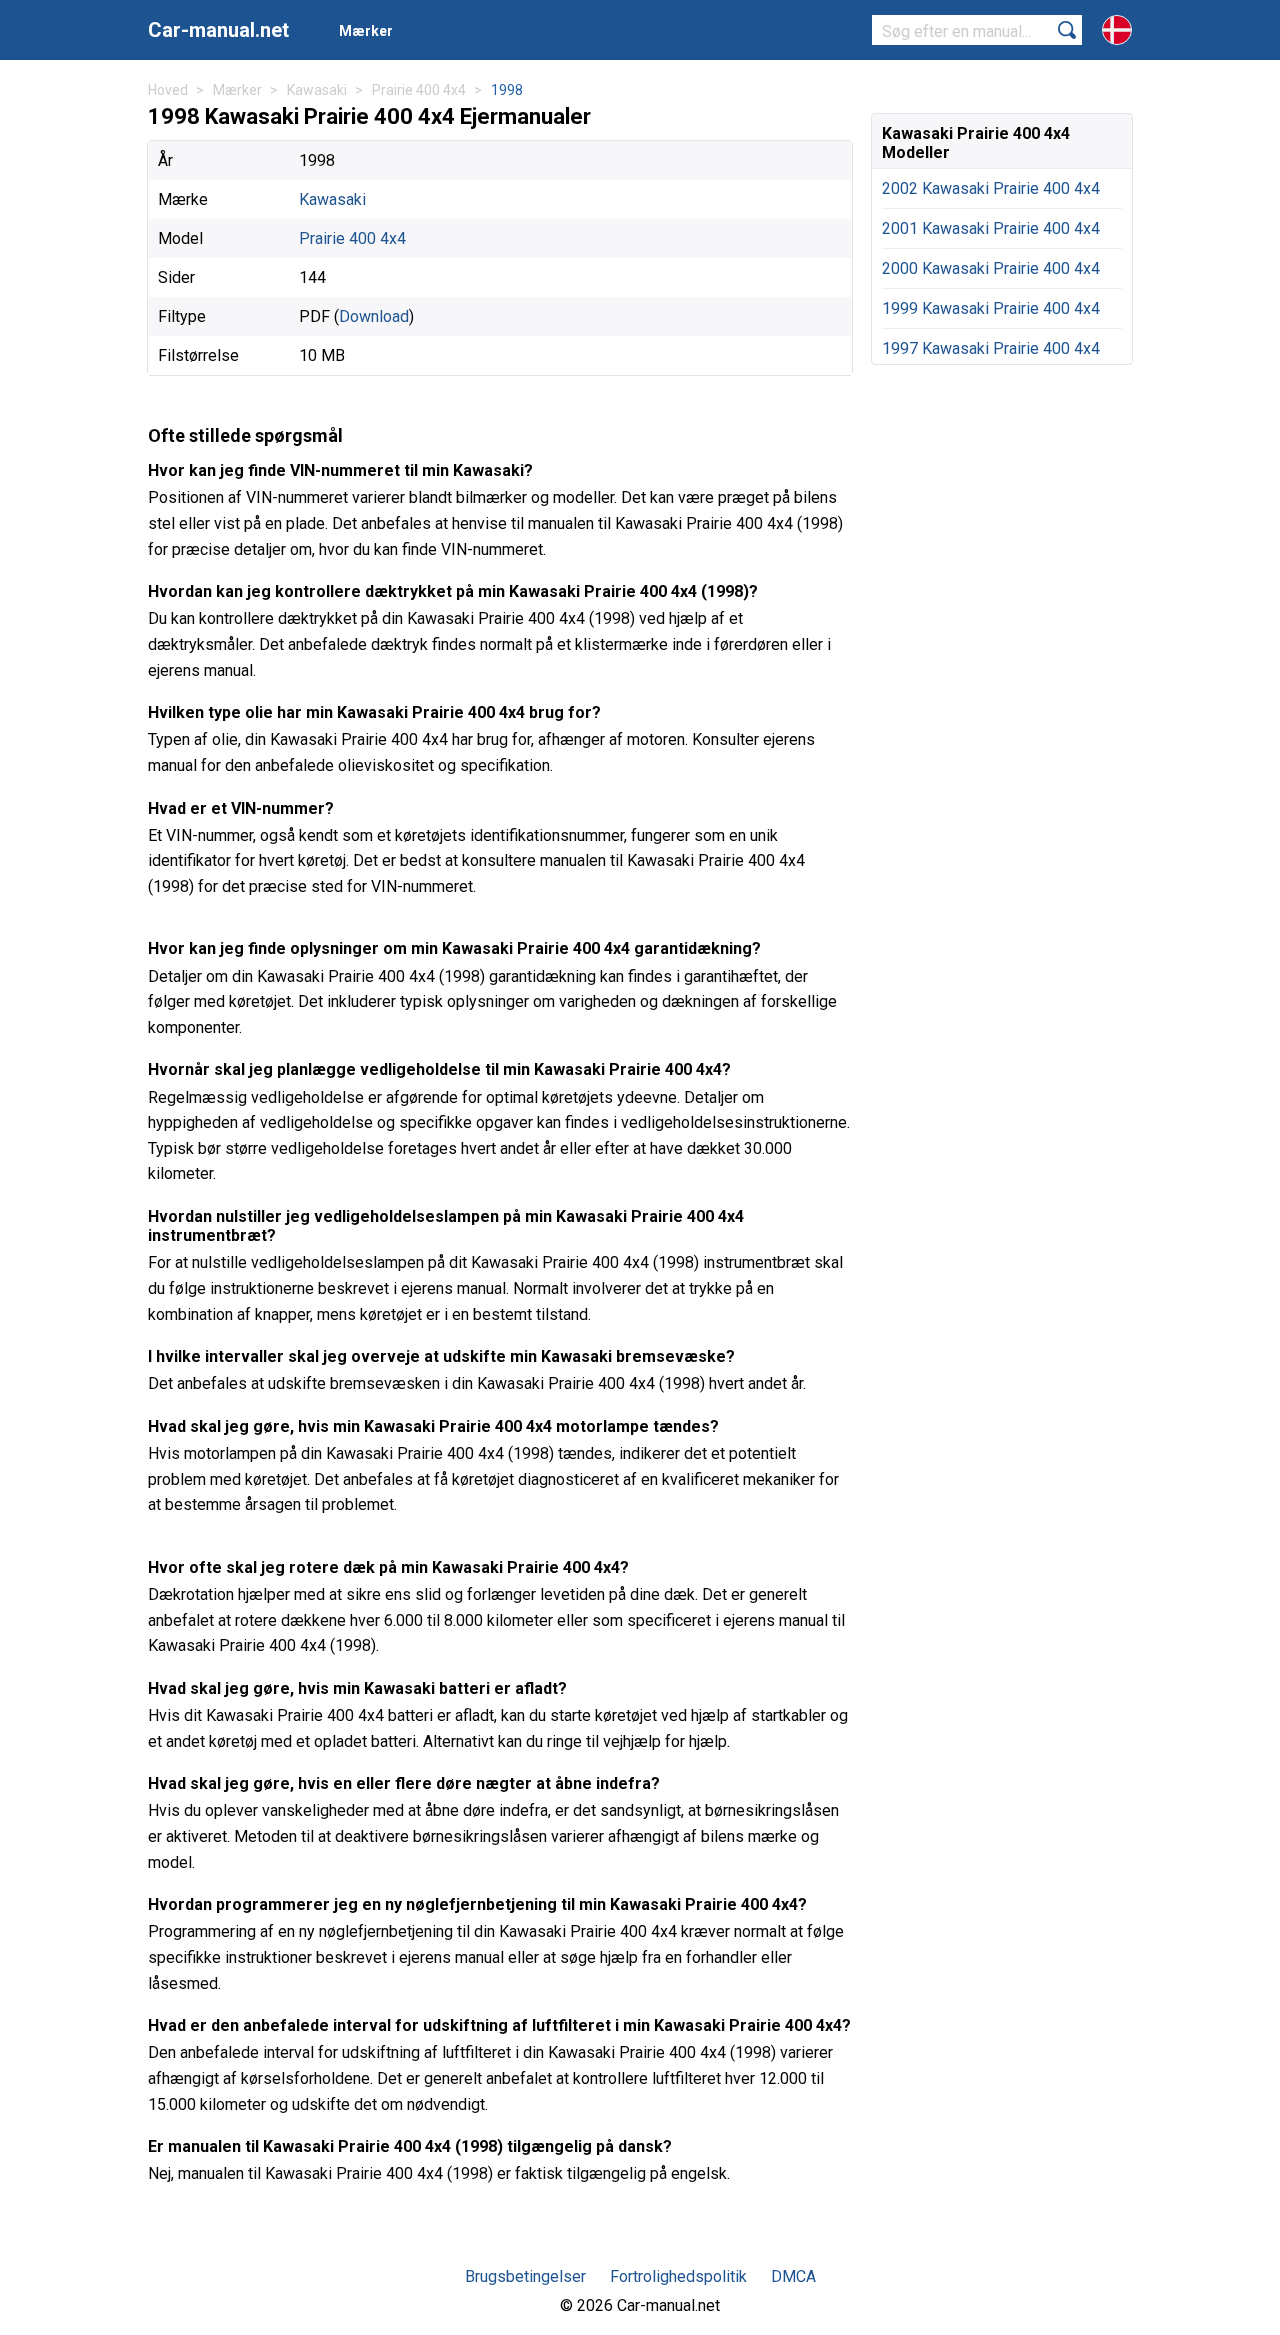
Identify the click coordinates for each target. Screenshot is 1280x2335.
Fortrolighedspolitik (678, 2276)
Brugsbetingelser (525, 2276)
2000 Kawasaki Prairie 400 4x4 (991, 268)
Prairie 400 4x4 (352, 238)
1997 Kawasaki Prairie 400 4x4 (991, 348)
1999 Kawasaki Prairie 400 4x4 (991, 308)
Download (374, 316)
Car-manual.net (218, 30)
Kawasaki (332, 199)
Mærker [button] (366, 31)
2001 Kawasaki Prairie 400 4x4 (991, 228)
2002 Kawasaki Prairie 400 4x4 (991, 188)
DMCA (793, 2276)
